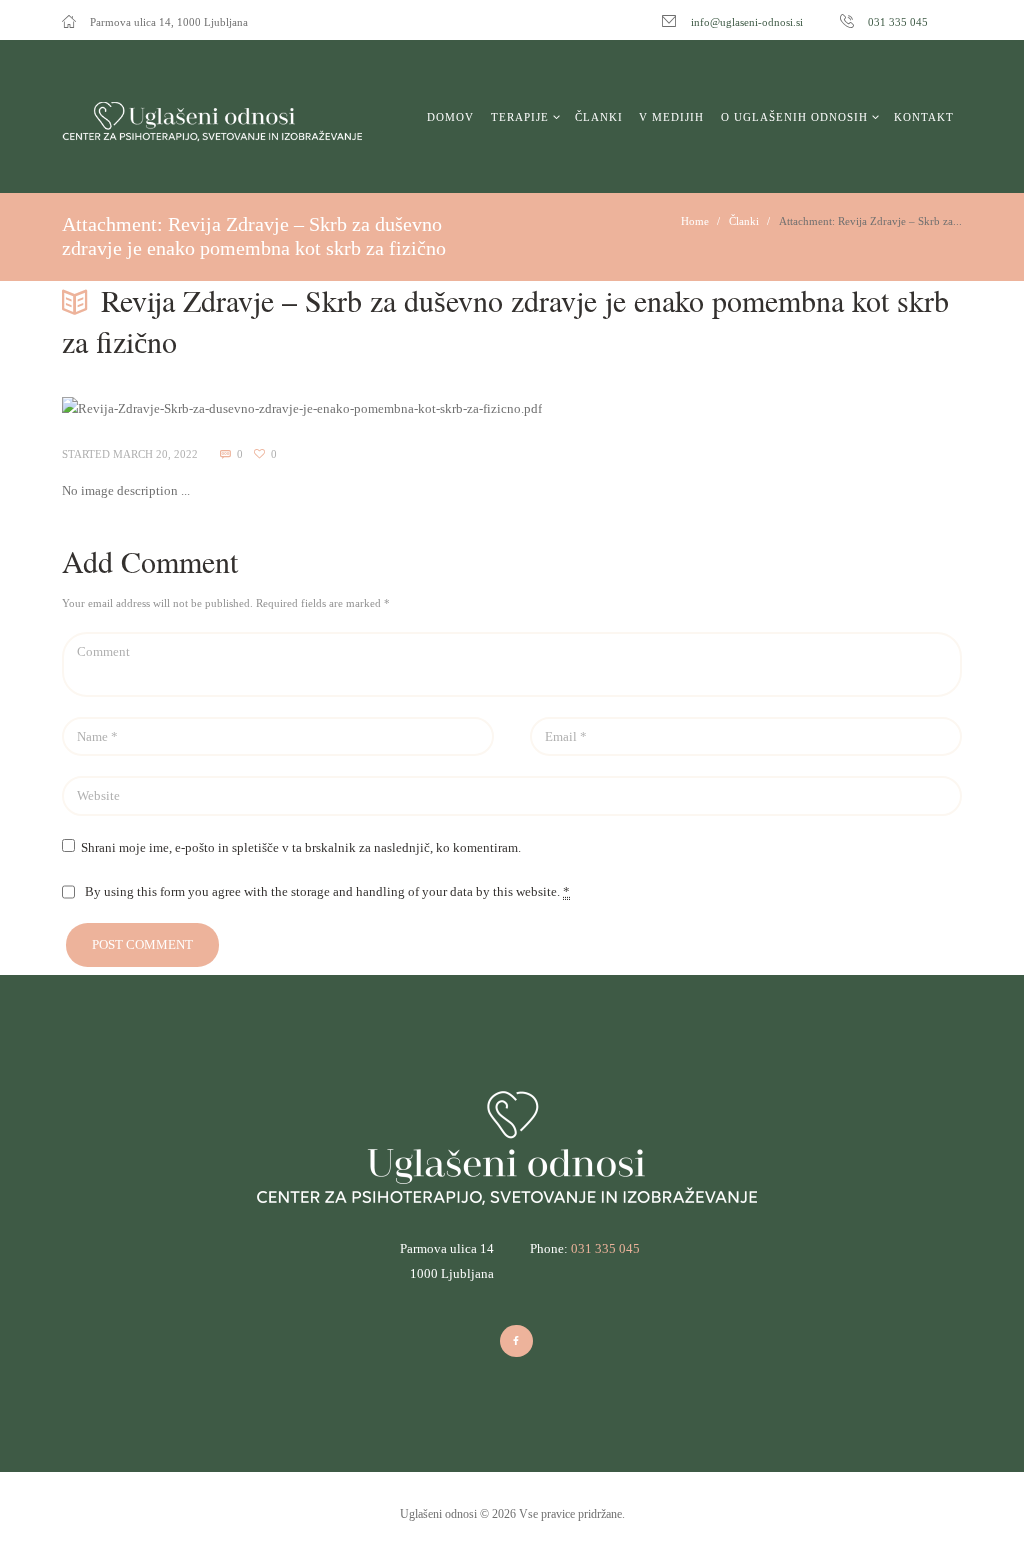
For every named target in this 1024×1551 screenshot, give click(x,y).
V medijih (671, 117)
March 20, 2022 (155, 454)
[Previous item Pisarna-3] (287, 409)
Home (695, 221)
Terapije (520, 117)
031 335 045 (898, 22)
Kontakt (924, 117)
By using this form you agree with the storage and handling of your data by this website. (327, 891)
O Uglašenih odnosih (794, 117)
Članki (599, 117)
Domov (450, 117)
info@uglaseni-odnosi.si (747, 22)
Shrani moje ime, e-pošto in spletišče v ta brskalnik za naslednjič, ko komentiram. (301, 847)
